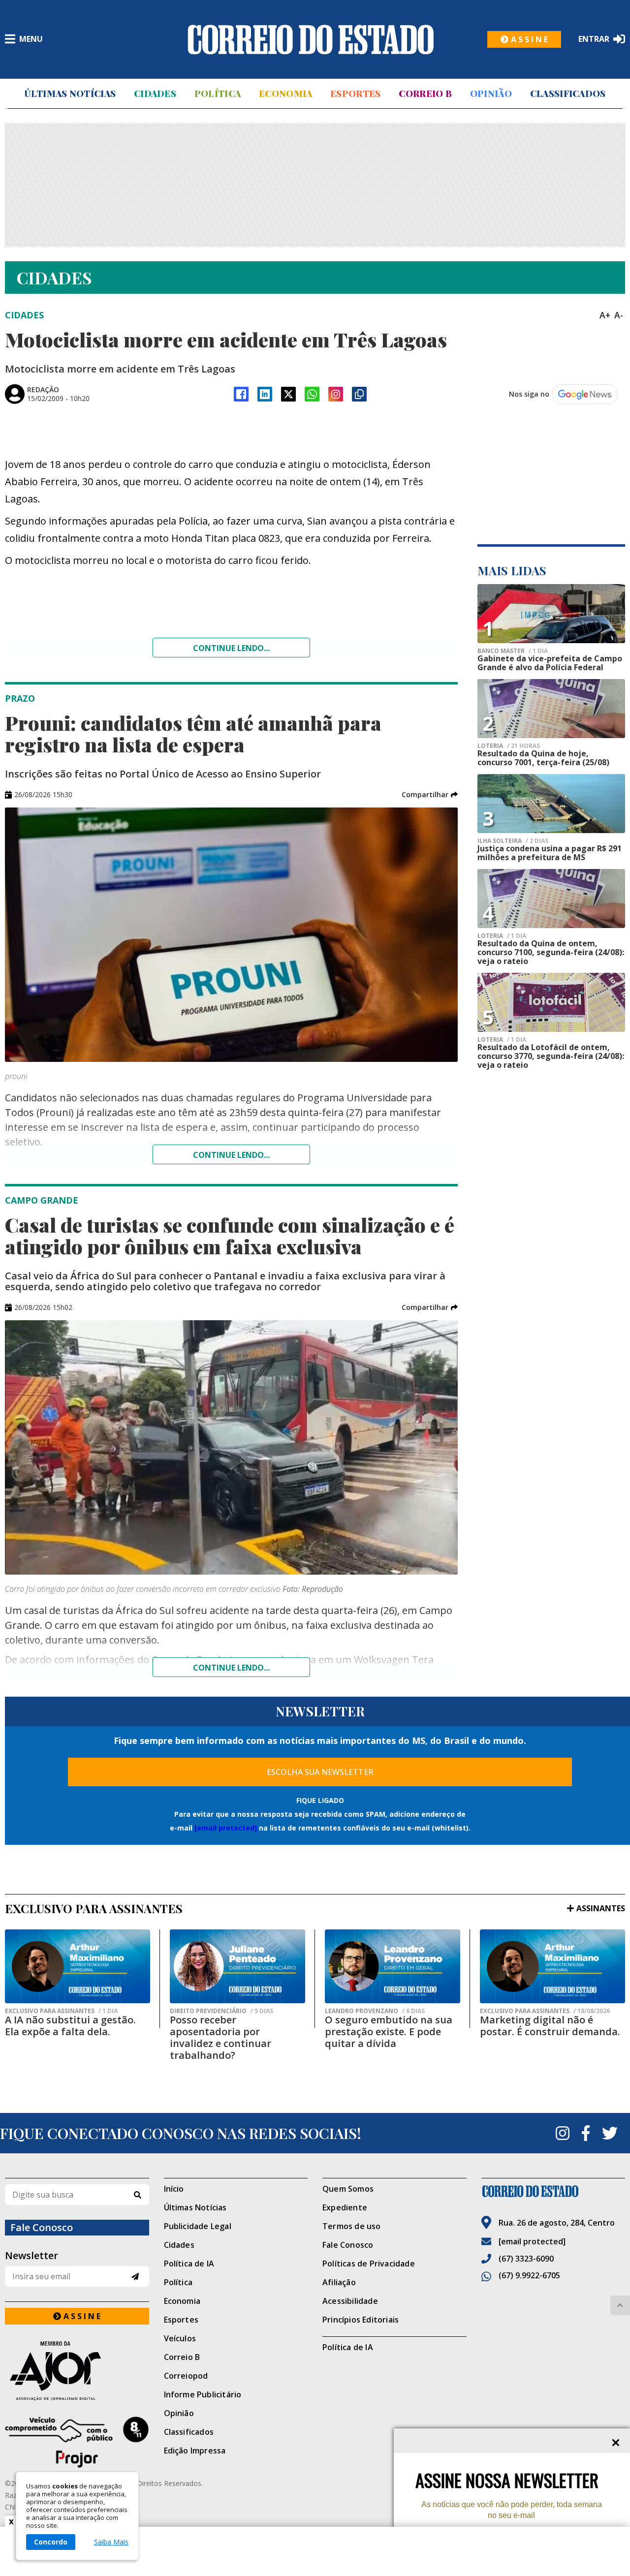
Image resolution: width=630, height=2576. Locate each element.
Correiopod (186, 2376)
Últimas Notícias (70, 93)
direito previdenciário (221, 2011)
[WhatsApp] (312, 394)
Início (174, 2189)
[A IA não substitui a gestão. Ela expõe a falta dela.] (78, 1966)
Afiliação (339, 2282)
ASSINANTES (601, 1908)
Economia (285, 93)
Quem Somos (348, 2189)
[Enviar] (135, 2277)
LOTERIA (509, 746)
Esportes (355, 93)
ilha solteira (513, 841)
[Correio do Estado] (553, 2191)
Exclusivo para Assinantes (61, 2011)
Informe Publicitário (203, 2394)
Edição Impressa (195, 2451)
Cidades (155, 93)
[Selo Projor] (77, 2442)
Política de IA (189, 2264)
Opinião (491, 93)
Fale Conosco (348, 2245)
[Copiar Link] (359, 394)
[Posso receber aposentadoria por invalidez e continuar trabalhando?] (237, 1966)
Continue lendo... (231, 648)
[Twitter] (610, 2133)
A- (619, 315)
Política (218, 93)
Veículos (180, 2338)
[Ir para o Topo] (620, 2305)
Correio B (425, 93)
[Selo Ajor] (77, 2371)
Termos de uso (352, 2226)
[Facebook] (241, 394)
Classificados (568, 93)
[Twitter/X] (288, 394)
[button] (430, 795)
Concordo (51, 2542)
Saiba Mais (111, 2542)
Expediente (345, 2207)
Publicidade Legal (198, 2226)
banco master (513, 651)
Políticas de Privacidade (369, 2264)
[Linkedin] (265, 394)
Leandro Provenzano (375, 2011)
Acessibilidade (350, 2301)
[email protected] (226, 1828)
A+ (605, 315)
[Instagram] (336, 394)
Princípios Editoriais (361, 2320)
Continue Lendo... (231, 1155)
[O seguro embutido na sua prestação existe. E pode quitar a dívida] (393, 1966)
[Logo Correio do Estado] (311, 39)
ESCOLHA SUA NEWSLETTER (320, 1772)
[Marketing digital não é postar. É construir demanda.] (552, 1966)
